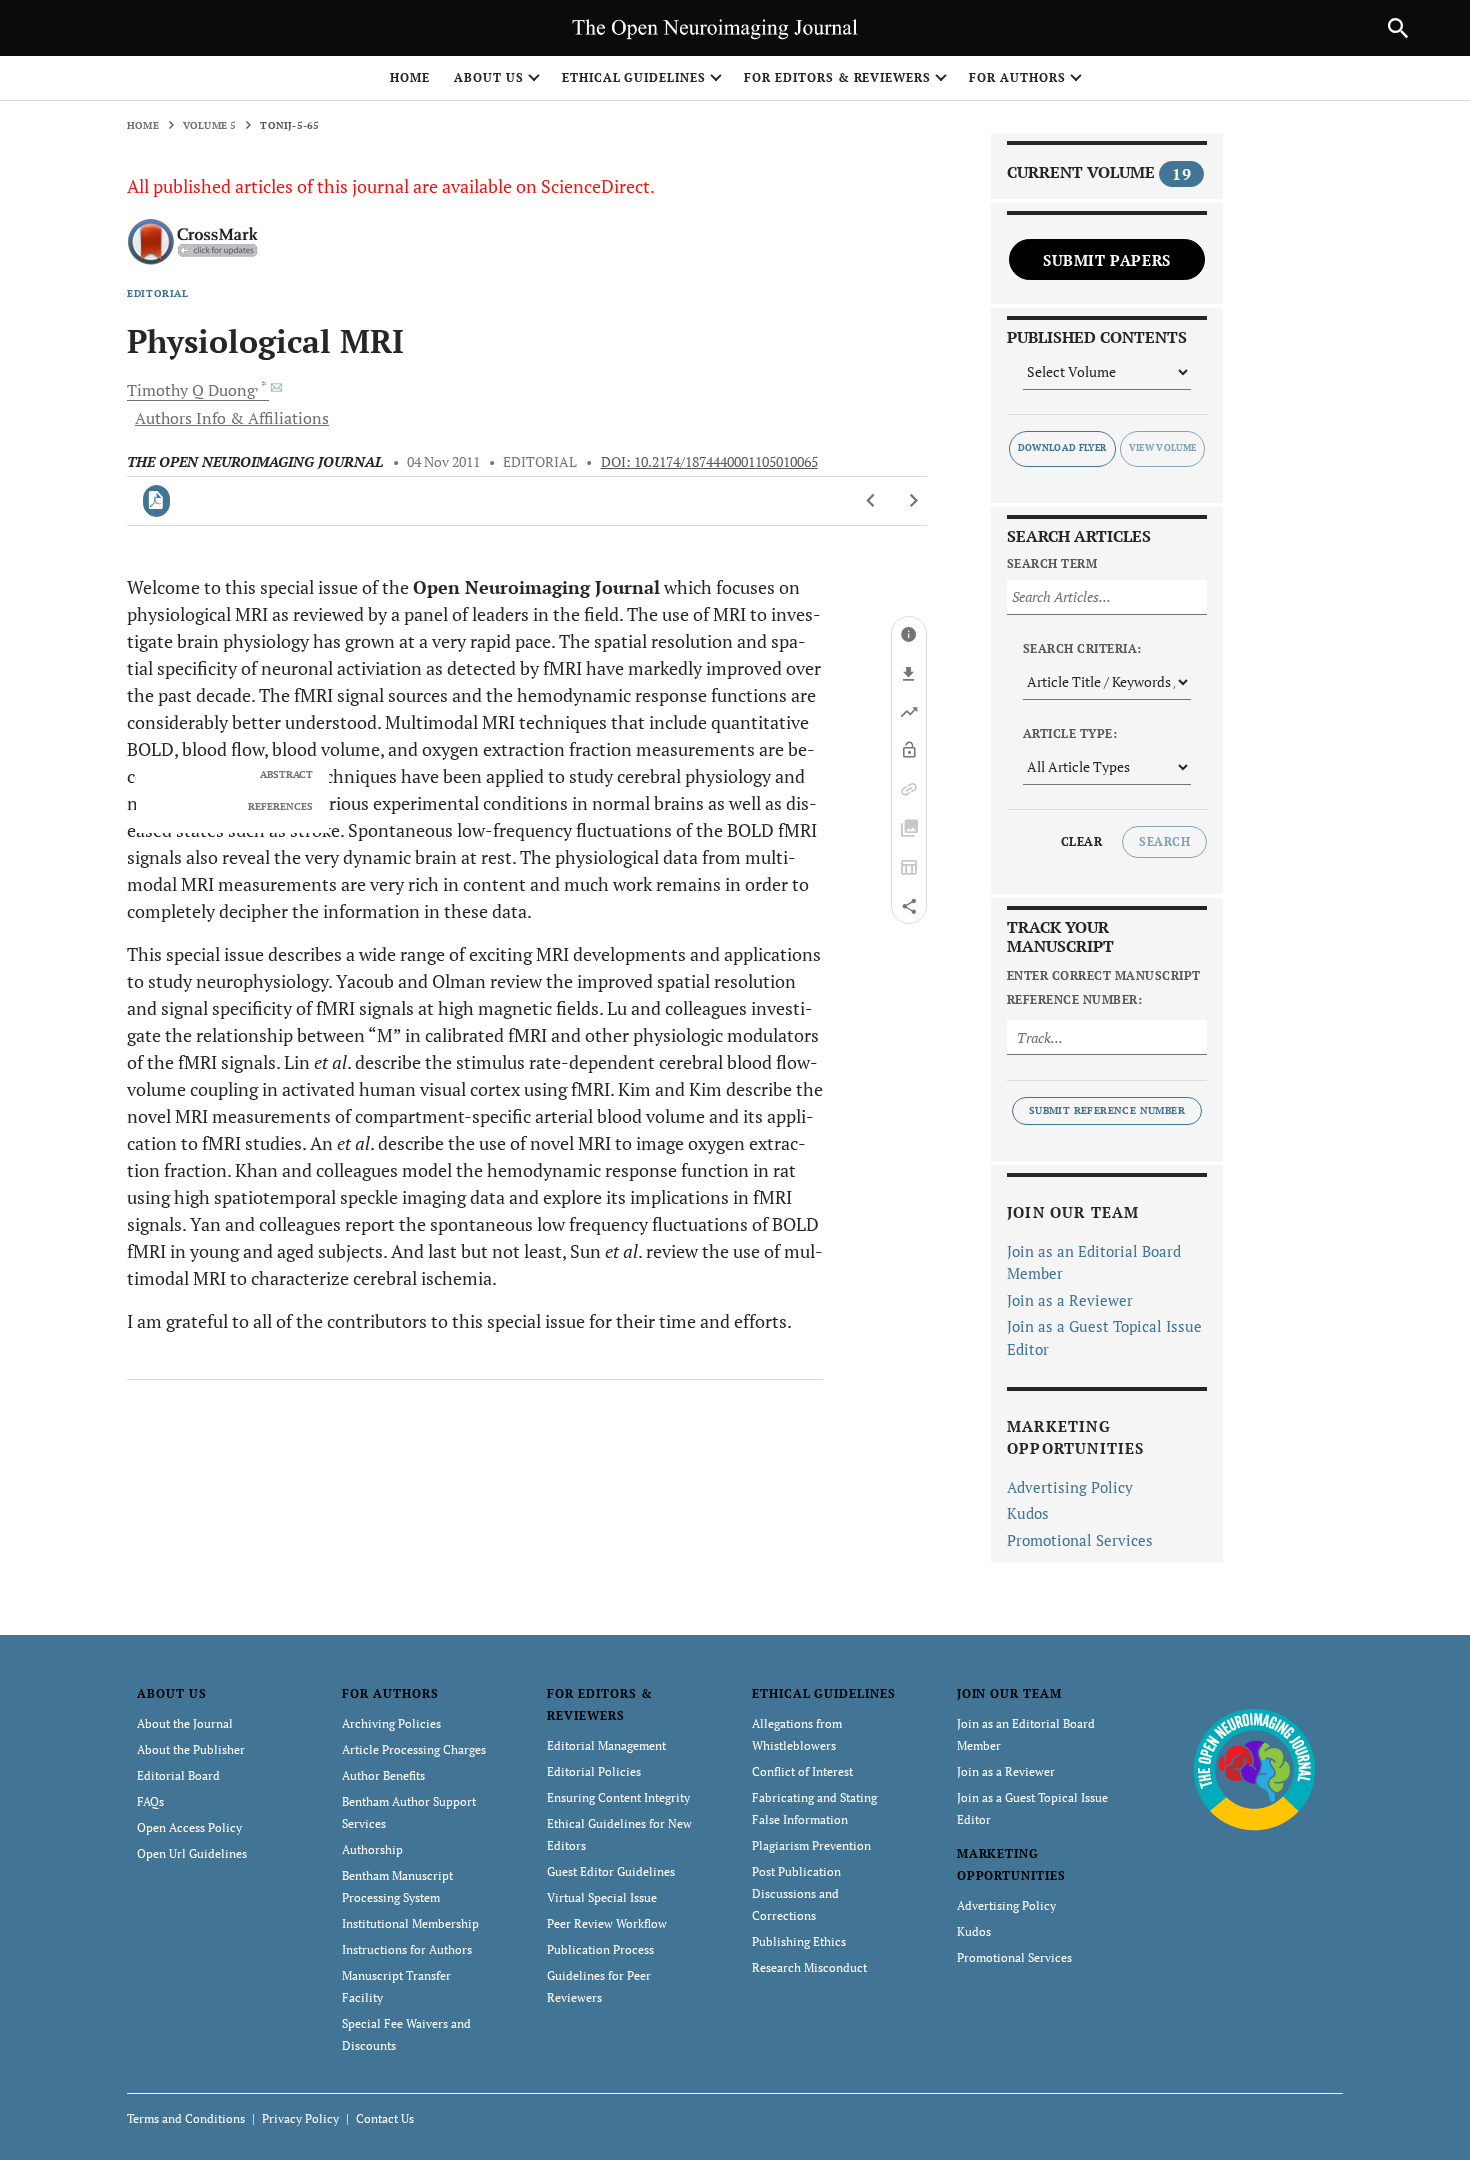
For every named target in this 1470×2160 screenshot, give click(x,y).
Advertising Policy (1070, 1487)
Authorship (372, 1849)
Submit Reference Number (1107, 1110)
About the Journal (185, 1723)
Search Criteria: (1082, 648)
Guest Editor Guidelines (611, 1871)
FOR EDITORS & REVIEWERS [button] (837, 77)
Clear (1081, 841)
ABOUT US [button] (489, 77)
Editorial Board (178, 1775)
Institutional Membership (410, 1923)
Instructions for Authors (407, 1949)
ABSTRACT (286, 775)
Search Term (1052, 563)
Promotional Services (1080, 1540)
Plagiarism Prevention (811, 1845)
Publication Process (600, 1949)
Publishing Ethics (799, 1941)
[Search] (1398, 28)
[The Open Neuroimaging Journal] (1254, 1768)
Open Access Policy (189, 1827)
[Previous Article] (871, 501)
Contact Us (385, 2118)
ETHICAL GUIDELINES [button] (634, 77)
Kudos (1028, 1513)
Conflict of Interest (802, 1771)
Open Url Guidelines (192, 1853)
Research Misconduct (809, 1967)
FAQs (150, 1801)
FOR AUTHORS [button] (1017, 77)
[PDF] (156, 501)
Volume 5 (210, 125)
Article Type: (1070, 733)
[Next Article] (913, 501)
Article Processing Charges (414, 1749)
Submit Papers (1107, 260)
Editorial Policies (594, 1771)
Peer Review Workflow (607, 1923)
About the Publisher (191, 1749)
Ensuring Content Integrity (618, 1797)
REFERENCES (280, 807)
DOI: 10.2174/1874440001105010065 (709, 462)
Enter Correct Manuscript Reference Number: (1104, 987)
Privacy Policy (300, 2118)
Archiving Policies (391, 1723)
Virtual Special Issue (602, 1897)
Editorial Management (606, 1745)
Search (1164, 841)
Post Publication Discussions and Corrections (796, 1893)
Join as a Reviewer (1070, 1300)
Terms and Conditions (186, 2118)
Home (410, 77)
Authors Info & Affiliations (232, 418)
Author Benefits (383, 1775)
